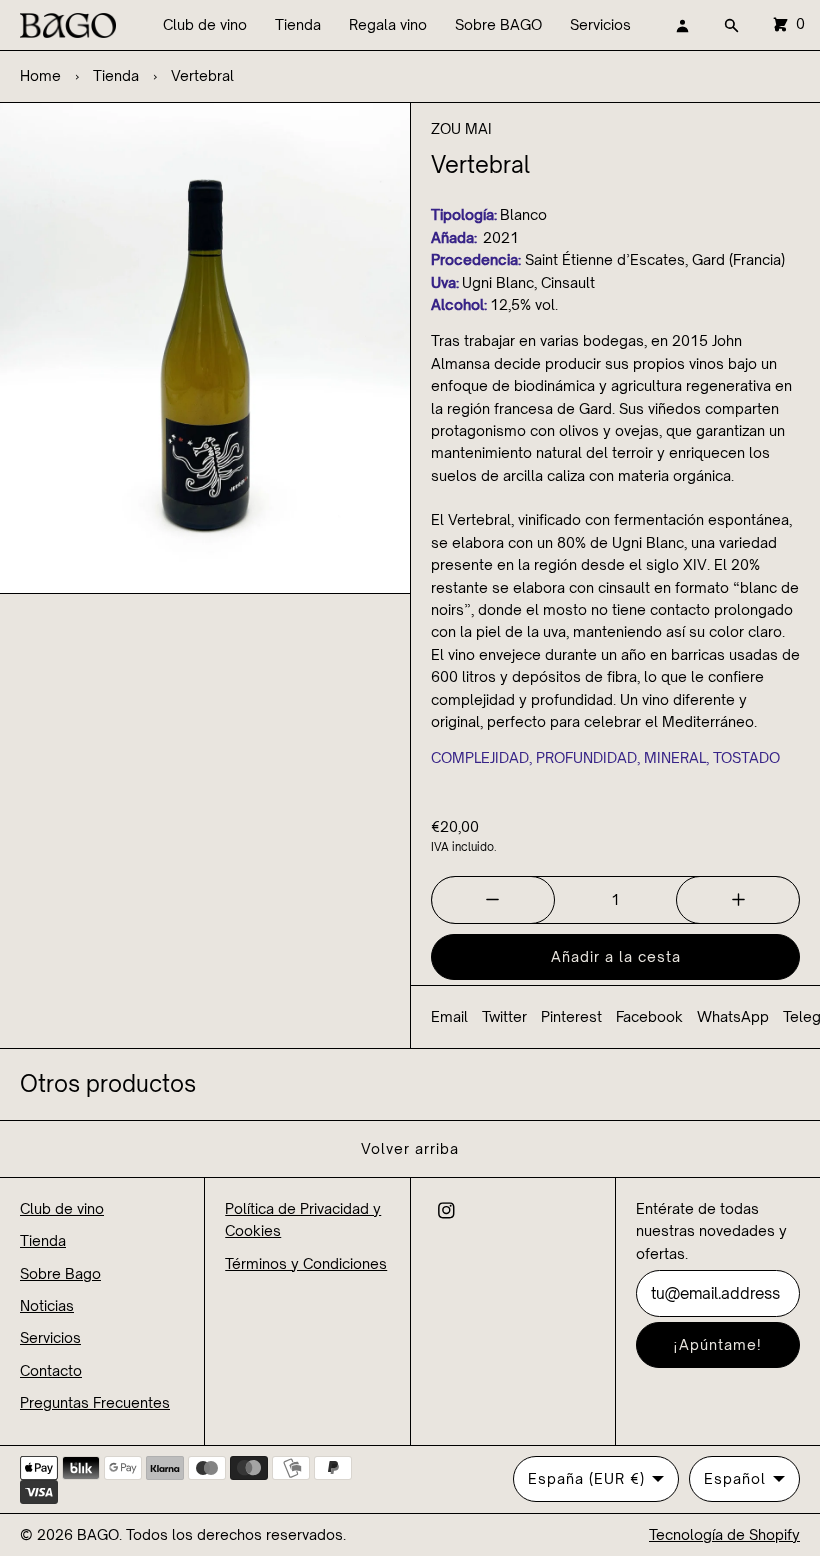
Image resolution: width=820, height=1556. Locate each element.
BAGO (98, 1534)
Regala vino (388, 24)
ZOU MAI (461, 128)
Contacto (51, 1370)
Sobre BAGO (498, 24)
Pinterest (571, 1016)
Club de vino (205, 24)
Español (735, 1478)
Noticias (47, 1305)
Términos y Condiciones (306, 1263)
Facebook (649, 1016)
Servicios (600, 24)
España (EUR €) (586, 1478)
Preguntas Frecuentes (95, 1402)
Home (40, 75)
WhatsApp (733, 1016)
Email (449, 1016)
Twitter (504, 1016)
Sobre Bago (60, 1273)
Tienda (298, 24)
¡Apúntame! (717, 1344)
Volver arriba (410, 1148)
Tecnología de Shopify (724, 1534)
